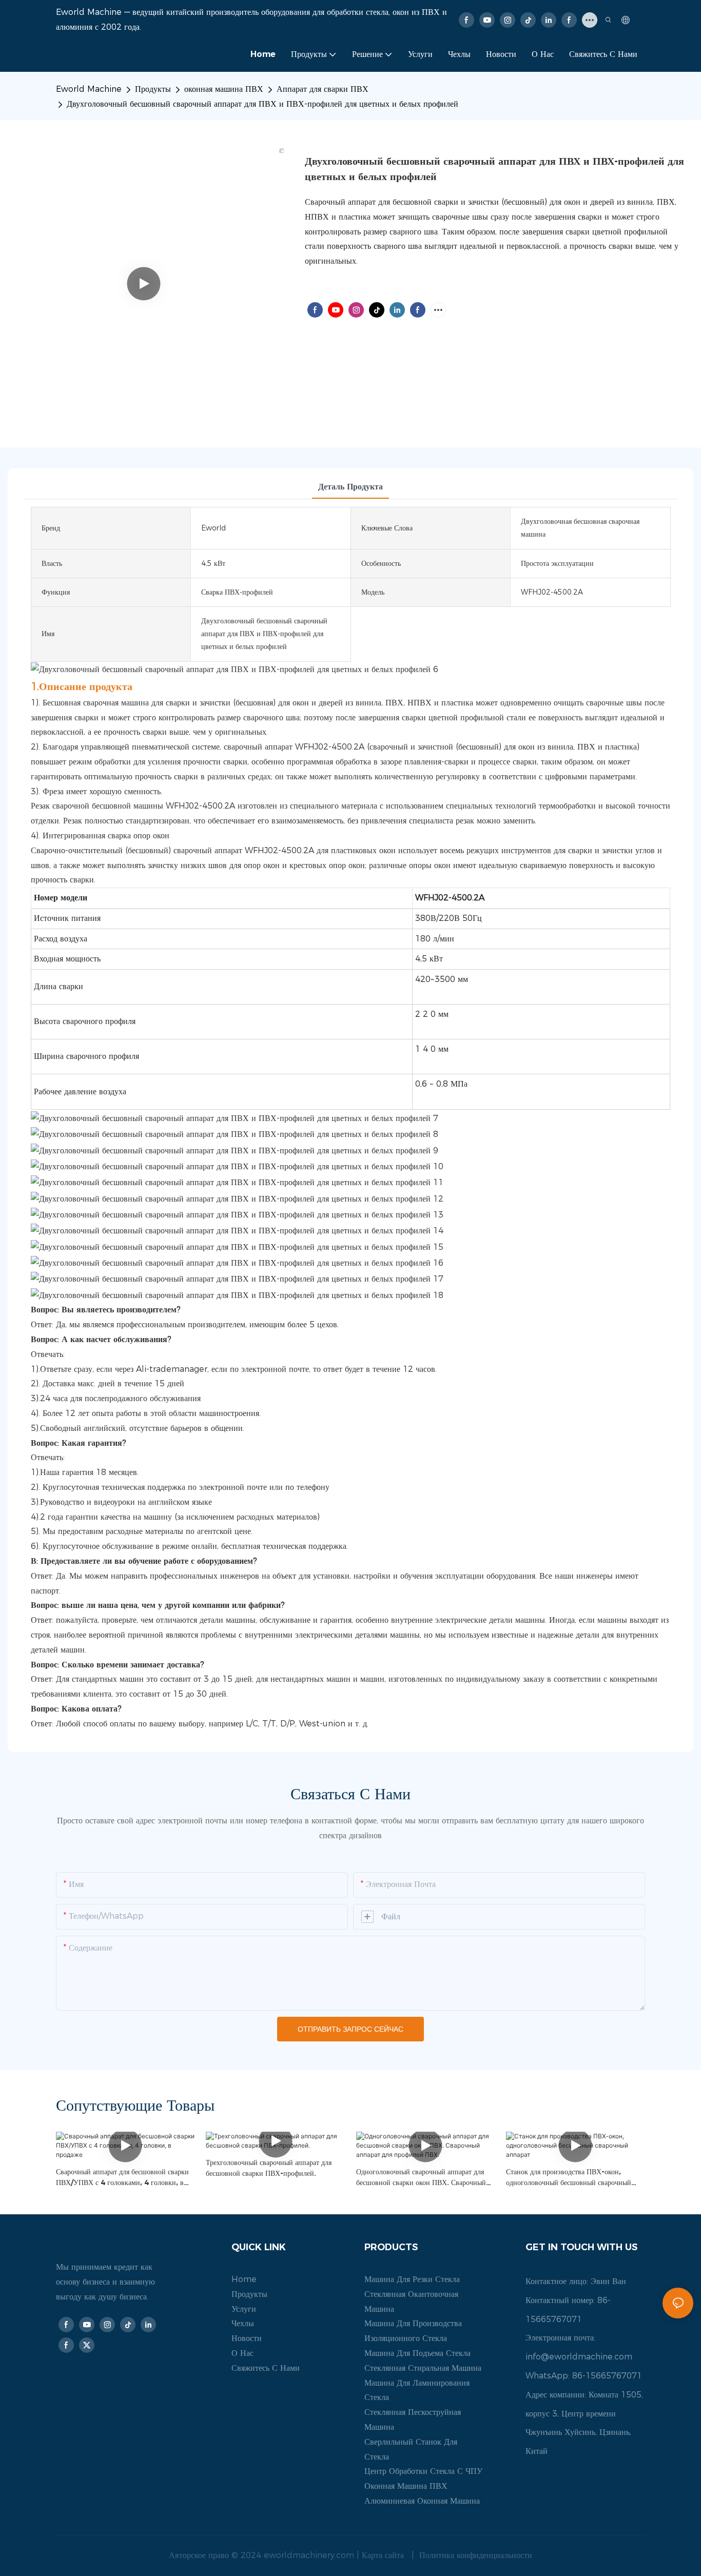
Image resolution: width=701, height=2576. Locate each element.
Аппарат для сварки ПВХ (323, 89)
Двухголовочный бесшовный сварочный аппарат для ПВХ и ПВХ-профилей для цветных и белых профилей (262, 104)
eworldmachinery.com (310, 2555)
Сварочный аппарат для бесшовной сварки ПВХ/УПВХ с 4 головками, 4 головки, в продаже (122, 2178)
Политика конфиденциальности (474, 2555)
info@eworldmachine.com (579, 2357)
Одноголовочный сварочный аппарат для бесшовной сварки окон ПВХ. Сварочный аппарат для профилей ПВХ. (421, 2178)
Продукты (153, 89)
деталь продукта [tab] (350, 487)
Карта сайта (384, 2555)
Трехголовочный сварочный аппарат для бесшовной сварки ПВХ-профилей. (269, 2168)
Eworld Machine (89, 89)
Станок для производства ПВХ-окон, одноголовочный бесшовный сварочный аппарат (569, 2178)
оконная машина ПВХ (224, 89)
